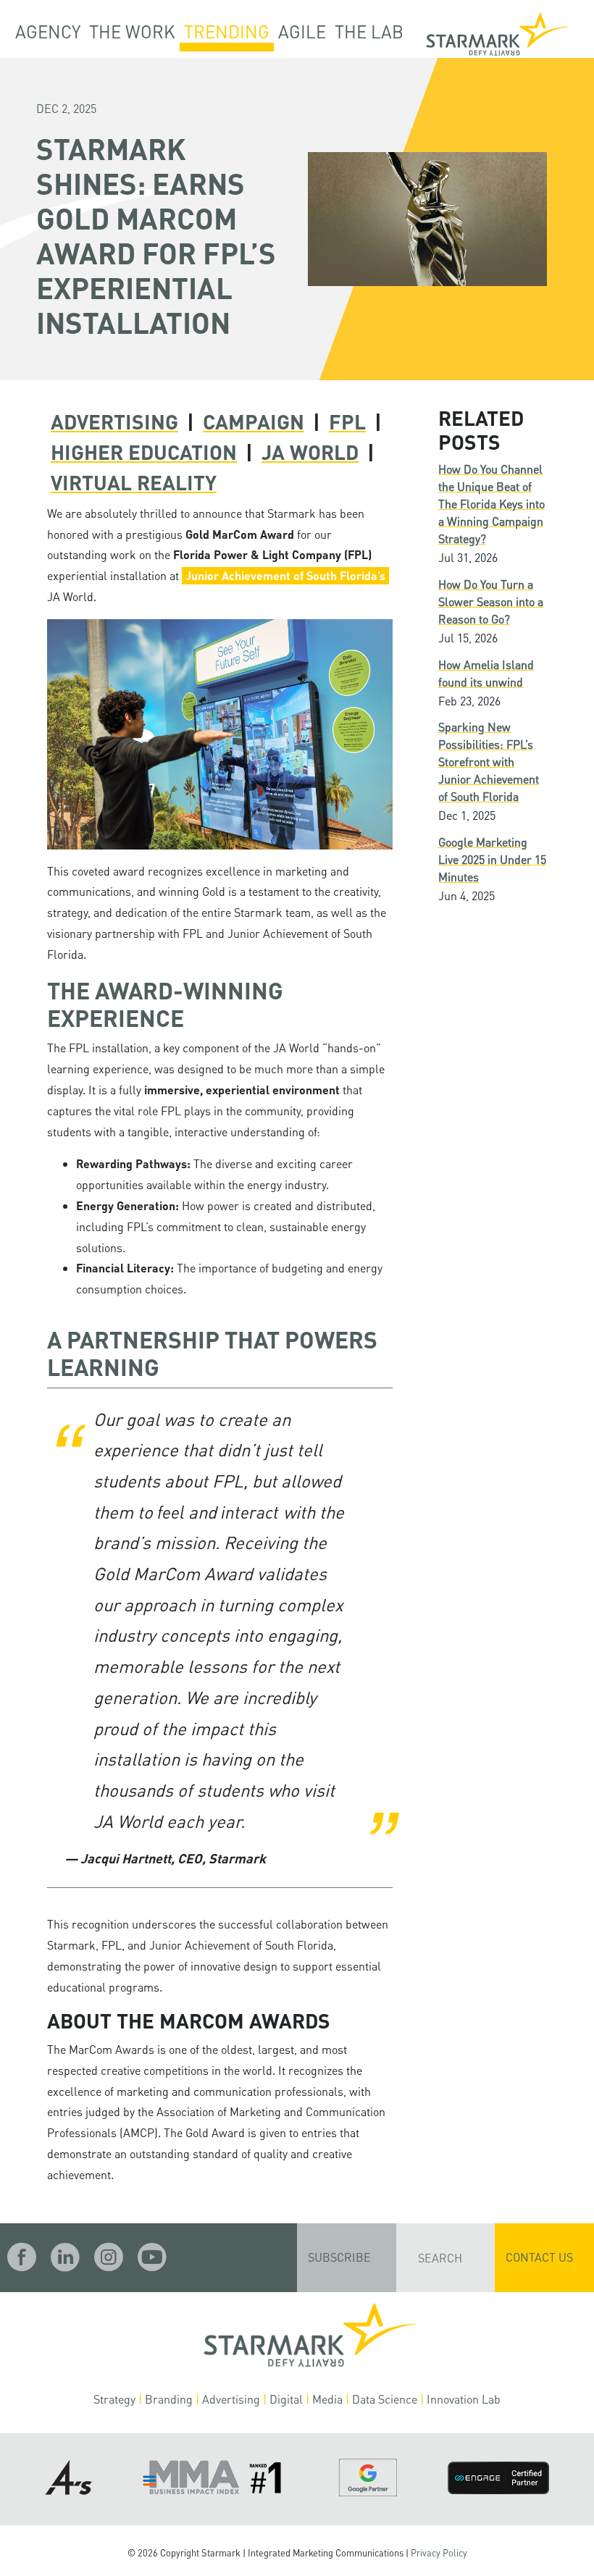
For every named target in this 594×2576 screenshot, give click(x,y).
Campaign (254, 421)
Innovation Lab (464, 2399)
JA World (310, 452)
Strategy (114, 2399)
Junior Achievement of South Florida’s (285, 575)
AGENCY (48, 32)
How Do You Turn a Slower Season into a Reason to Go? (491, 601)
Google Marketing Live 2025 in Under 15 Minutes (492, 859)
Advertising (114, 421)
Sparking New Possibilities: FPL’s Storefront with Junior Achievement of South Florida (489, 762)
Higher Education (144, 452)
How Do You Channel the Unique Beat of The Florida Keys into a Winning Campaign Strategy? (491, 504)
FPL (347, 421)
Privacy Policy (439, 2553)
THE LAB (369, 32)
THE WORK (132, 32)
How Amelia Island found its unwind (486, 673)
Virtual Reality (134, 482)
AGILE (302, 32)
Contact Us (539, 2257)
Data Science (385, 2399)
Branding (169, 2399)
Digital (286, 2399)
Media (327, 2399)
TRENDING (227, 32)
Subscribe (339, 2257)
